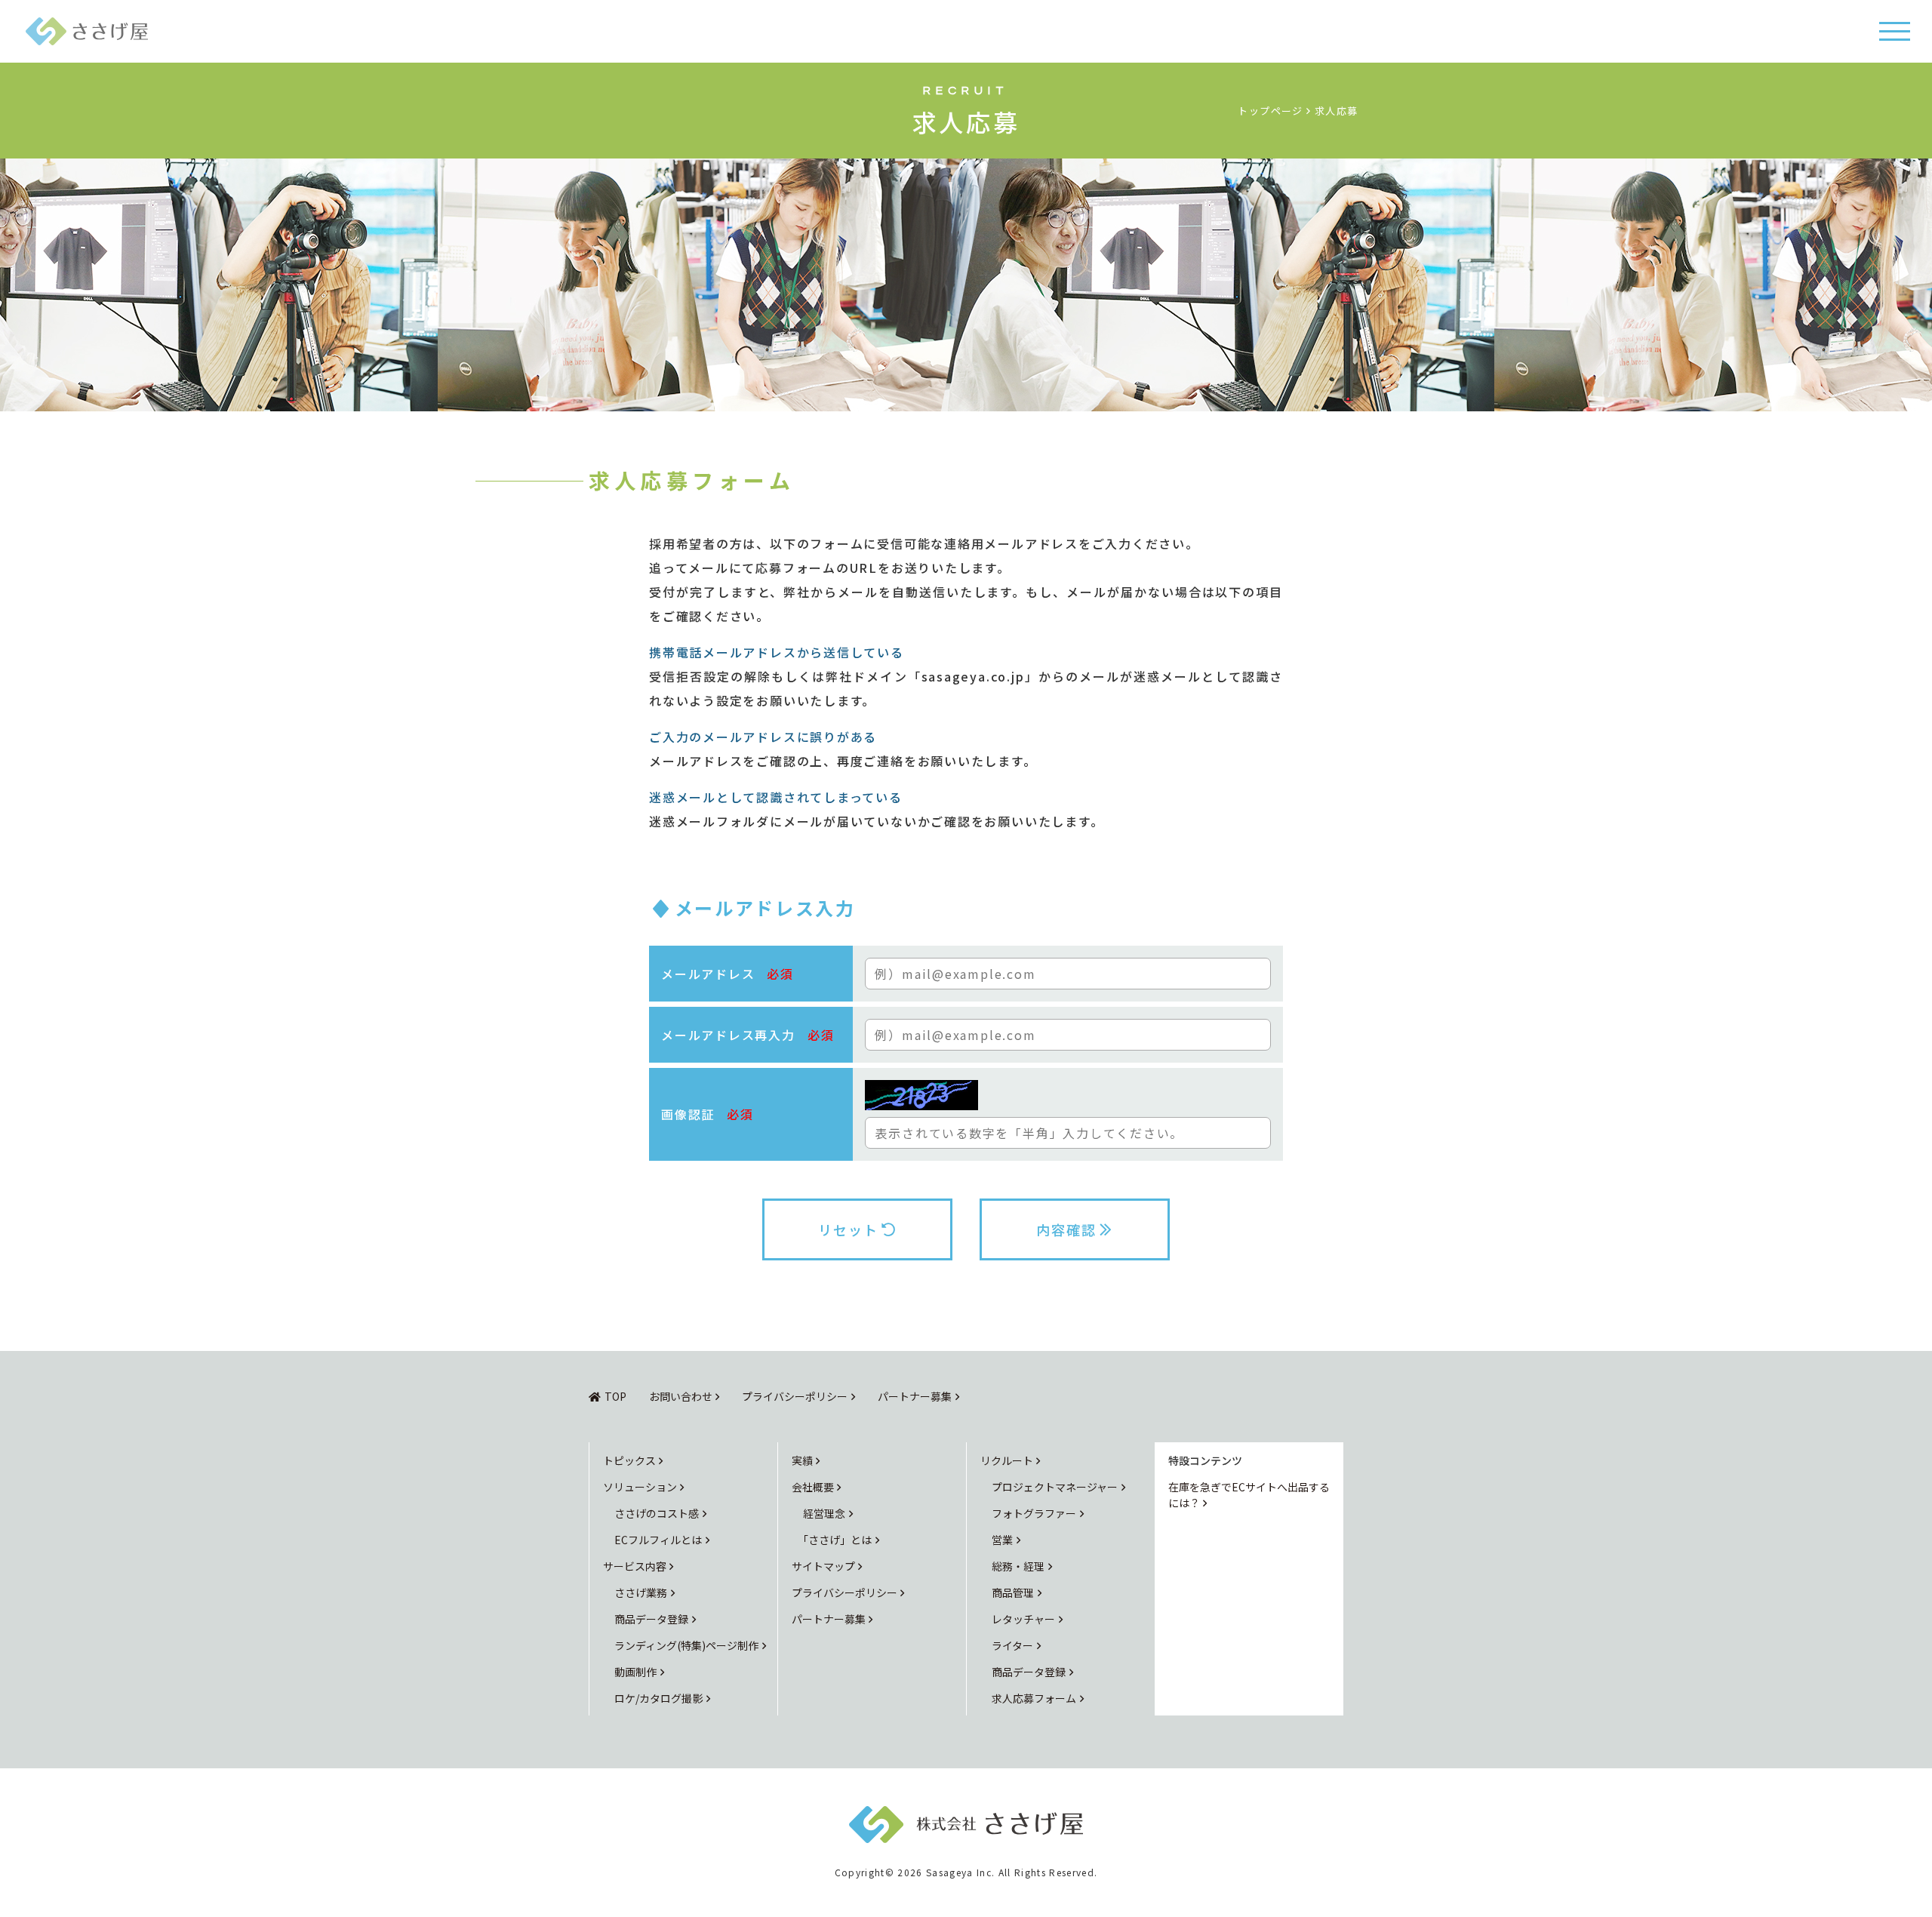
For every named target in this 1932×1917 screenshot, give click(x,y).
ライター (1012, 1645)
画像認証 (708, 1114)
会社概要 (813, 1487)
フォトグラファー (1034, 1513)
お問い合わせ (681, 1396)
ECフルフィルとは (658, 1540)
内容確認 (1066, 1229)
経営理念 (824, 1513)
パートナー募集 (915, 1396)
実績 (802, 1460)
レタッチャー (1023, 1619)
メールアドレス (728, 974)
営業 (1002, 1540)
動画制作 (635, 1672)
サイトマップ (823, 1566)
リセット (848, 1229)
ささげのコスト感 (657, 1513)
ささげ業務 (641, 1592)
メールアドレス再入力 (748, 1035)
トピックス (629, 1460)
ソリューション (640, 1487)
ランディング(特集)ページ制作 (686, 1645)
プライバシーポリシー (795, 1396)
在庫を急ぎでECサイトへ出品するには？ (1249, 1495)
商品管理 (1013, 1592)
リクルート (1007, 1460)
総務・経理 (1018, 1566)
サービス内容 (635, 1566)
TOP (615, 1396)
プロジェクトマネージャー (1055, 1487)
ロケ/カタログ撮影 (658, 1698)
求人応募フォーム (1034, 1698)
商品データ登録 (651, 1619)
